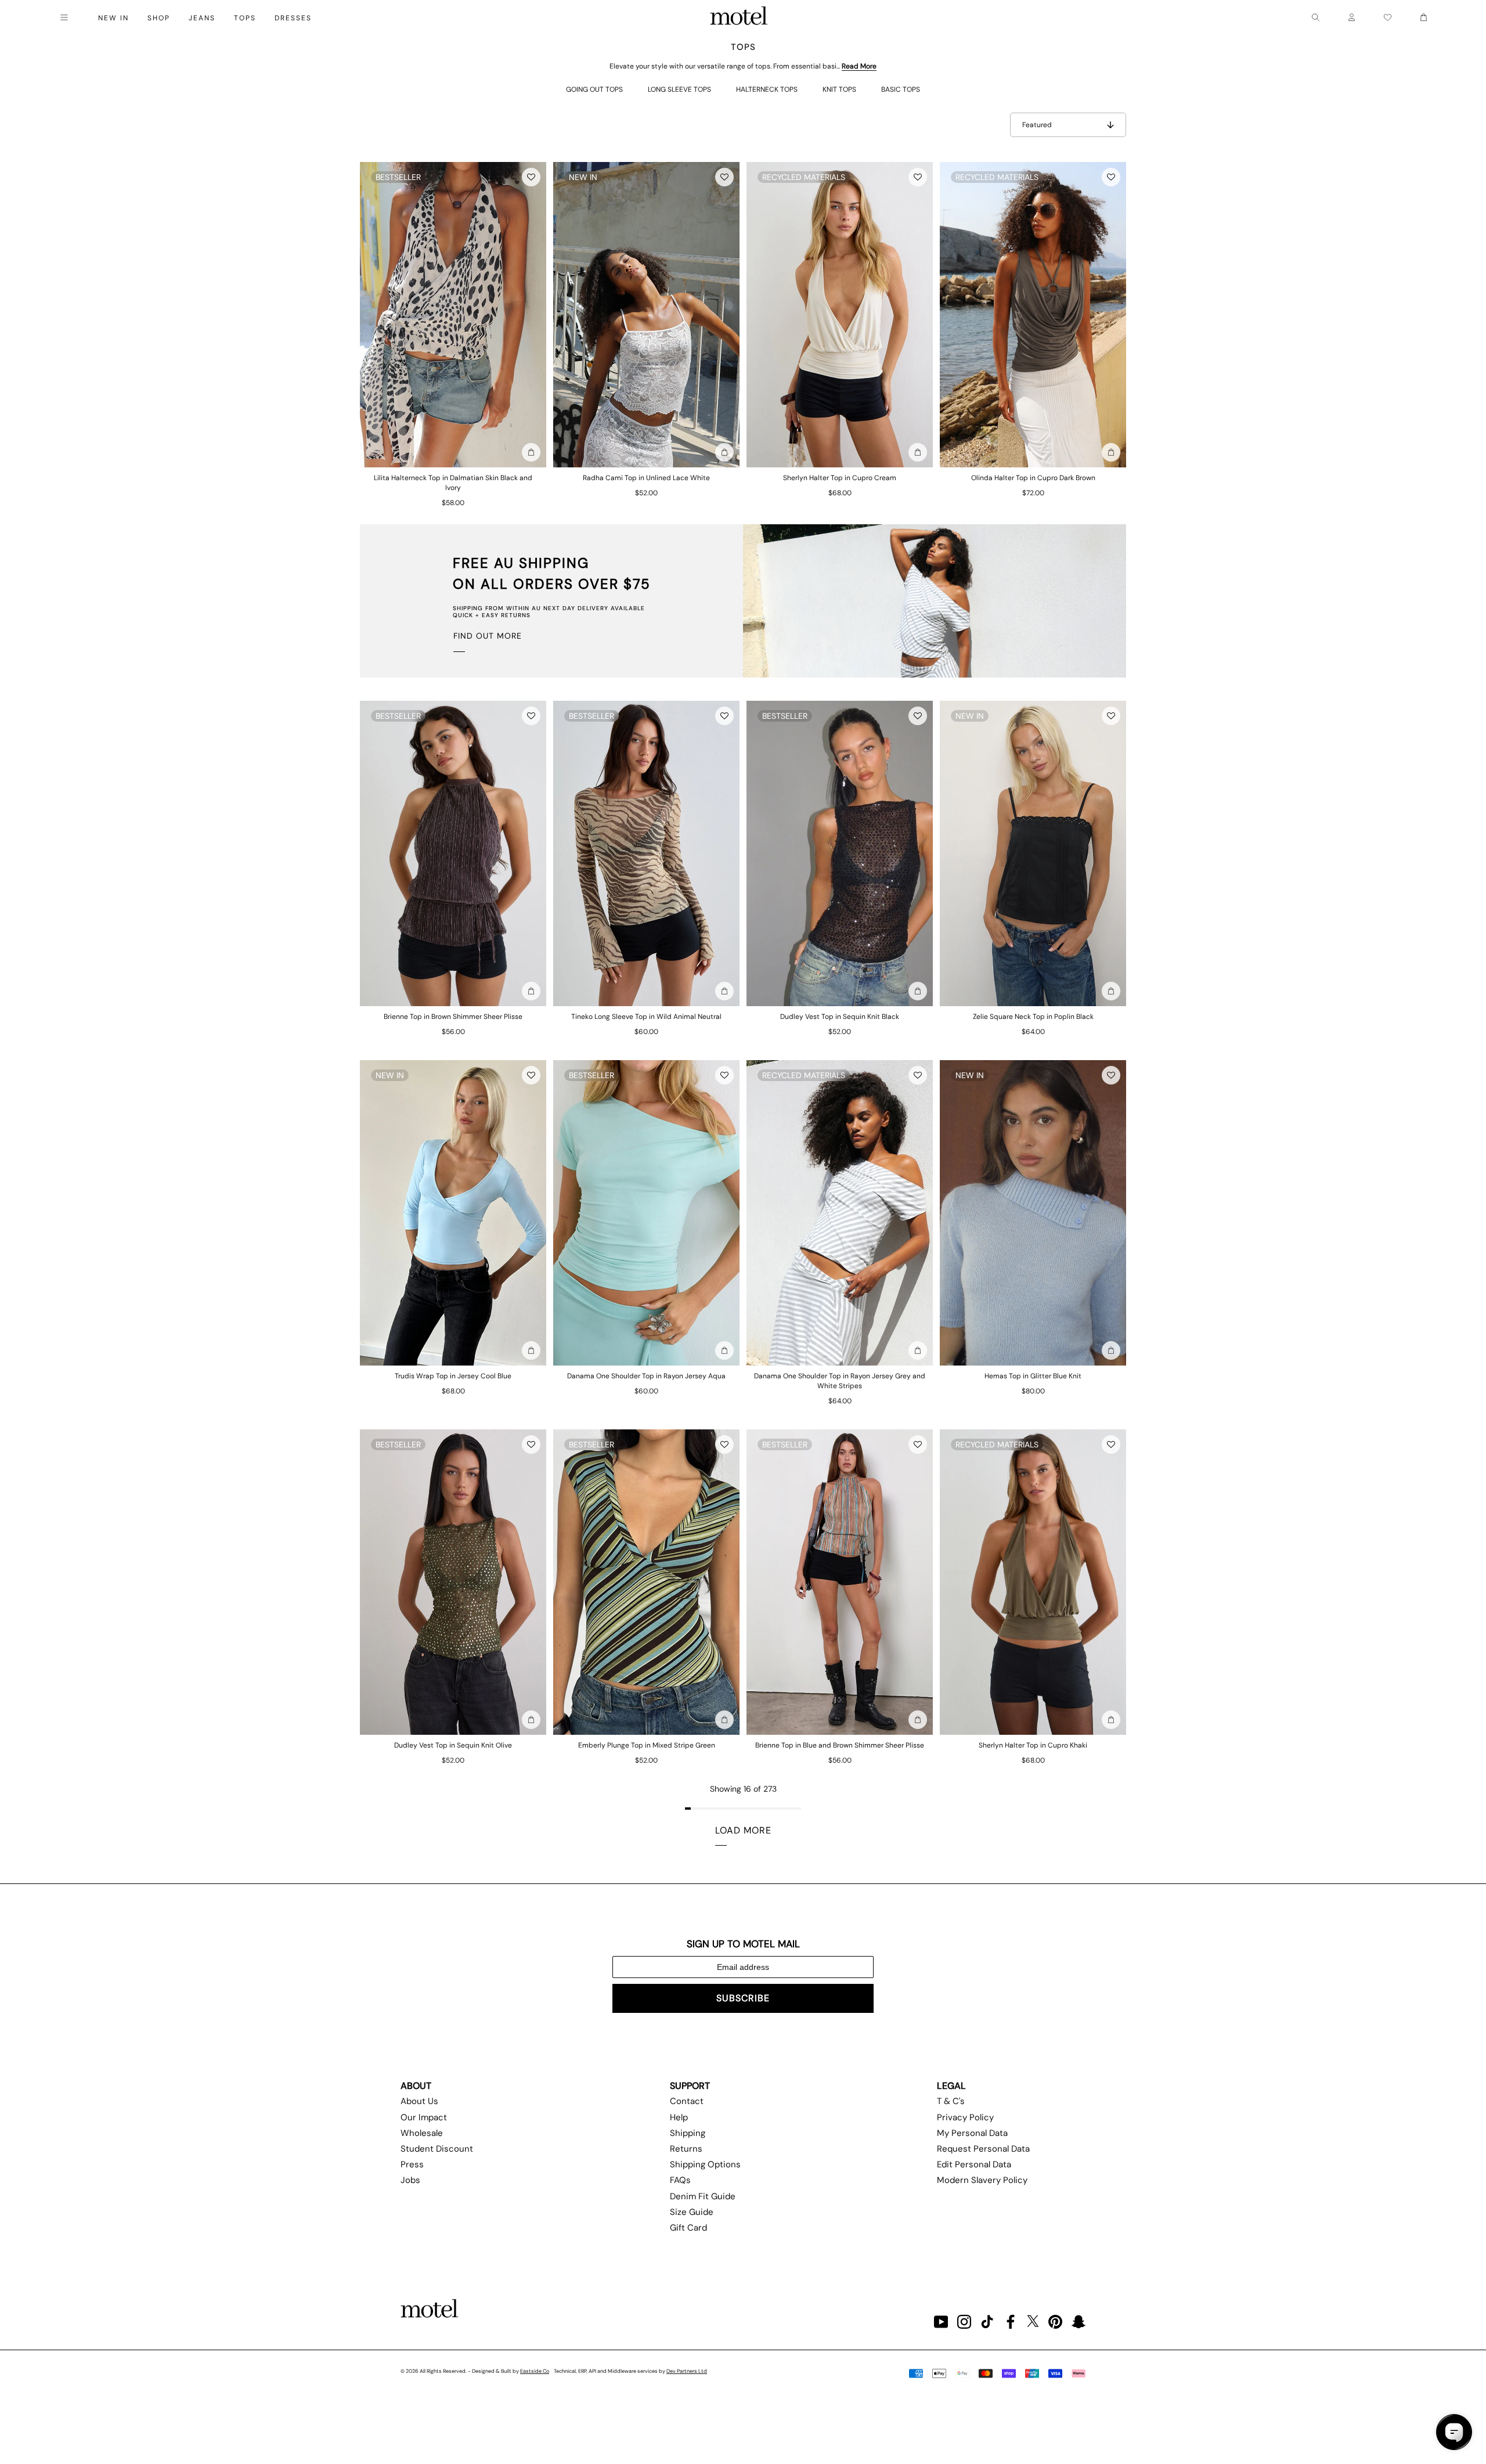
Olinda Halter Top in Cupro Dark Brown (1033, 478)
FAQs (680, 2180)
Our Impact (424, 2117)
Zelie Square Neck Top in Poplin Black (1033, 1017)
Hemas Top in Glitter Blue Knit (1033, 1376)
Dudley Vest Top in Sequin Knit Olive (453, 1745)
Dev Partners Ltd (687, 2371)
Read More (859, 66)
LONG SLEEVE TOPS (679, 89)
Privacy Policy (965, 2117)
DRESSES (293, 18)
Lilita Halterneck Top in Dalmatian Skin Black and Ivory (453, 483)
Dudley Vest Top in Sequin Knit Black (840, 1017)
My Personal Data (972, 2133)
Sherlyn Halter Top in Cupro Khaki (1033, 1745)
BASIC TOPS (901, 89)
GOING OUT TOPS (594, 89)
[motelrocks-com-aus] (739, 17)
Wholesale (422, 2133)
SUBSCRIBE (743, 1998)
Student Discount (437, 2149)
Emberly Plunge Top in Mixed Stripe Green (647, 1745)
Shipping (688, 2133)
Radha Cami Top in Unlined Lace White (646, 478)
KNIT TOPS (839, 89)
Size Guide (692, 2212)
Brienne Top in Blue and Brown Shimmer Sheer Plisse (840, 1745)
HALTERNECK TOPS (767, 89)
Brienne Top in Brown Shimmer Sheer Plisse (453, 1017)
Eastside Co (535, 2371)
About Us (419, 2101)
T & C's (951, 2101)
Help (679, 2117)
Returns (686, 2149)
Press (412, 2164)
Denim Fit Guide (703, 2196)
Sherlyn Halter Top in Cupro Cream (840, 478)
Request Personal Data (983, 2149)
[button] (531, 177)
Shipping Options (705, 2164)
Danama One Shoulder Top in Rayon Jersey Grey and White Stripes (840, 1381)
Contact (687, 2101)
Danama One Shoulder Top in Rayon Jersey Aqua (646, 1376)
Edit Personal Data (974, 2164)
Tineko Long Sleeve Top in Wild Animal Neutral (646, 1017)
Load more (743, 1830)
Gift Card (688, 2228)
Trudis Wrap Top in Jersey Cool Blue (453, 1376)
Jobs (410, 2180)
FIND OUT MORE (488, 636)
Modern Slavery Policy (982, 2180)
